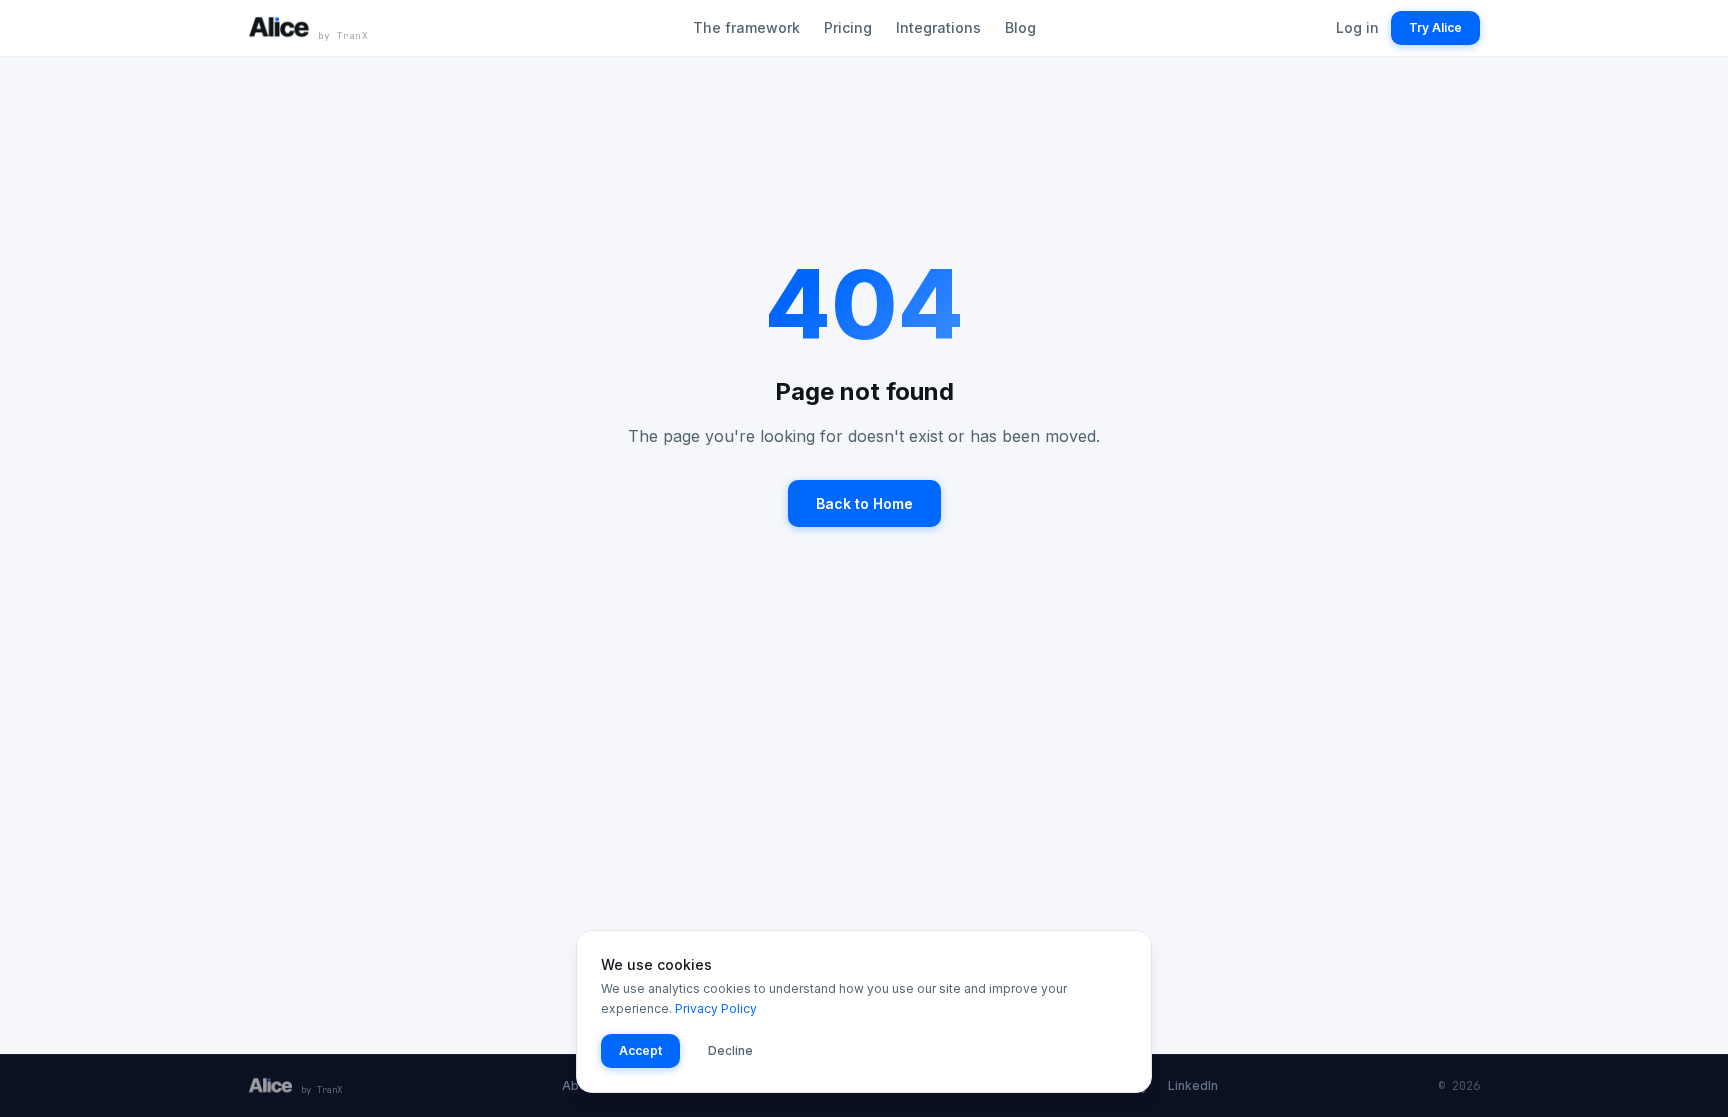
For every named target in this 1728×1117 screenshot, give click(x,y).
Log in (1357, 27)
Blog (1020, 27)
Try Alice (1435, 27)
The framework (746, 27)
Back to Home (864, 503)
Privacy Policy (716, 1008)
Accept (640, 1050)
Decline (730, 1050)
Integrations (938, 27)
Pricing (848, 27)
